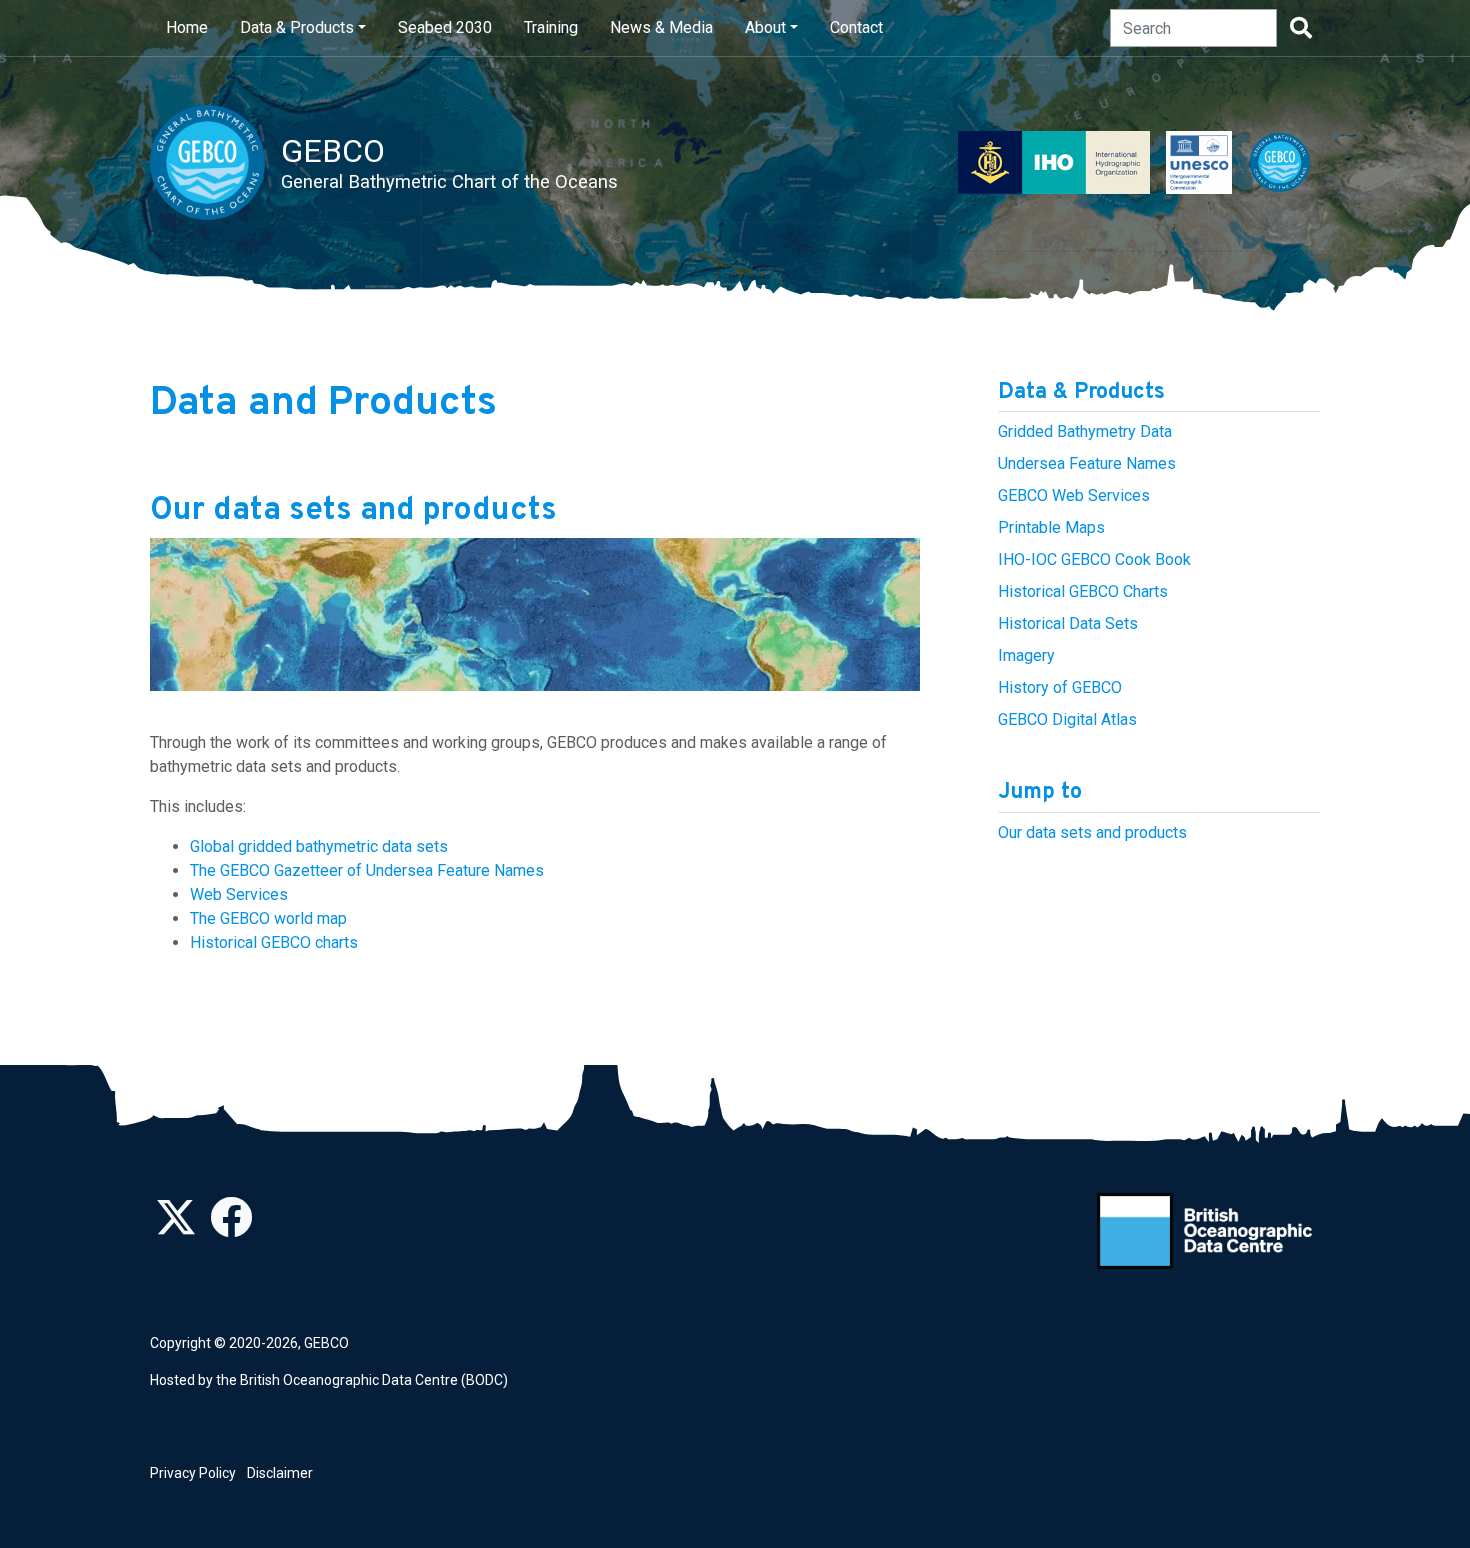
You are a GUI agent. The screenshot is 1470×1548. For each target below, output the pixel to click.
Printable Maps (1051, 527)
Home (187, 27)
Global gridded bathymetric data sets (319, 846)
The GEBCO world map (268, 918)
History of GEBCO (1060, 687)
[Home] (215, 162)
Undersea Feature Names (1087, 463)
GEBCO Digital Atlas (1067, 719)
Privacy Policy (193, 1473)
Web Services (239, 894)
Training (551, 27)
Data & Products (297, 27)
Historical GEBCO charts (274, 942)
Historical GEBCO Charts (1083, 591)
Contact (856, 27)
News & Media (661, 27)
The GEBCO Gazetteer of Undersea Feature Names (367, 870)
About (765, 27)
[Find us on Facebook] (231, 1228)
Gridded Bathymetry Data (1085, 431)
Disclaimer (280, 1473)
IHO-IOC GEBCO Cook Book (1094, 559)
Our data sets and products (1092, 832)
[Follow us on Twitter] (176, 1228)
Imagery (1026, 655)
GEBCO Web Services (1074, 495)
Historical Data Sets (1068, 623)
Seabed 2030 (445, 27)
